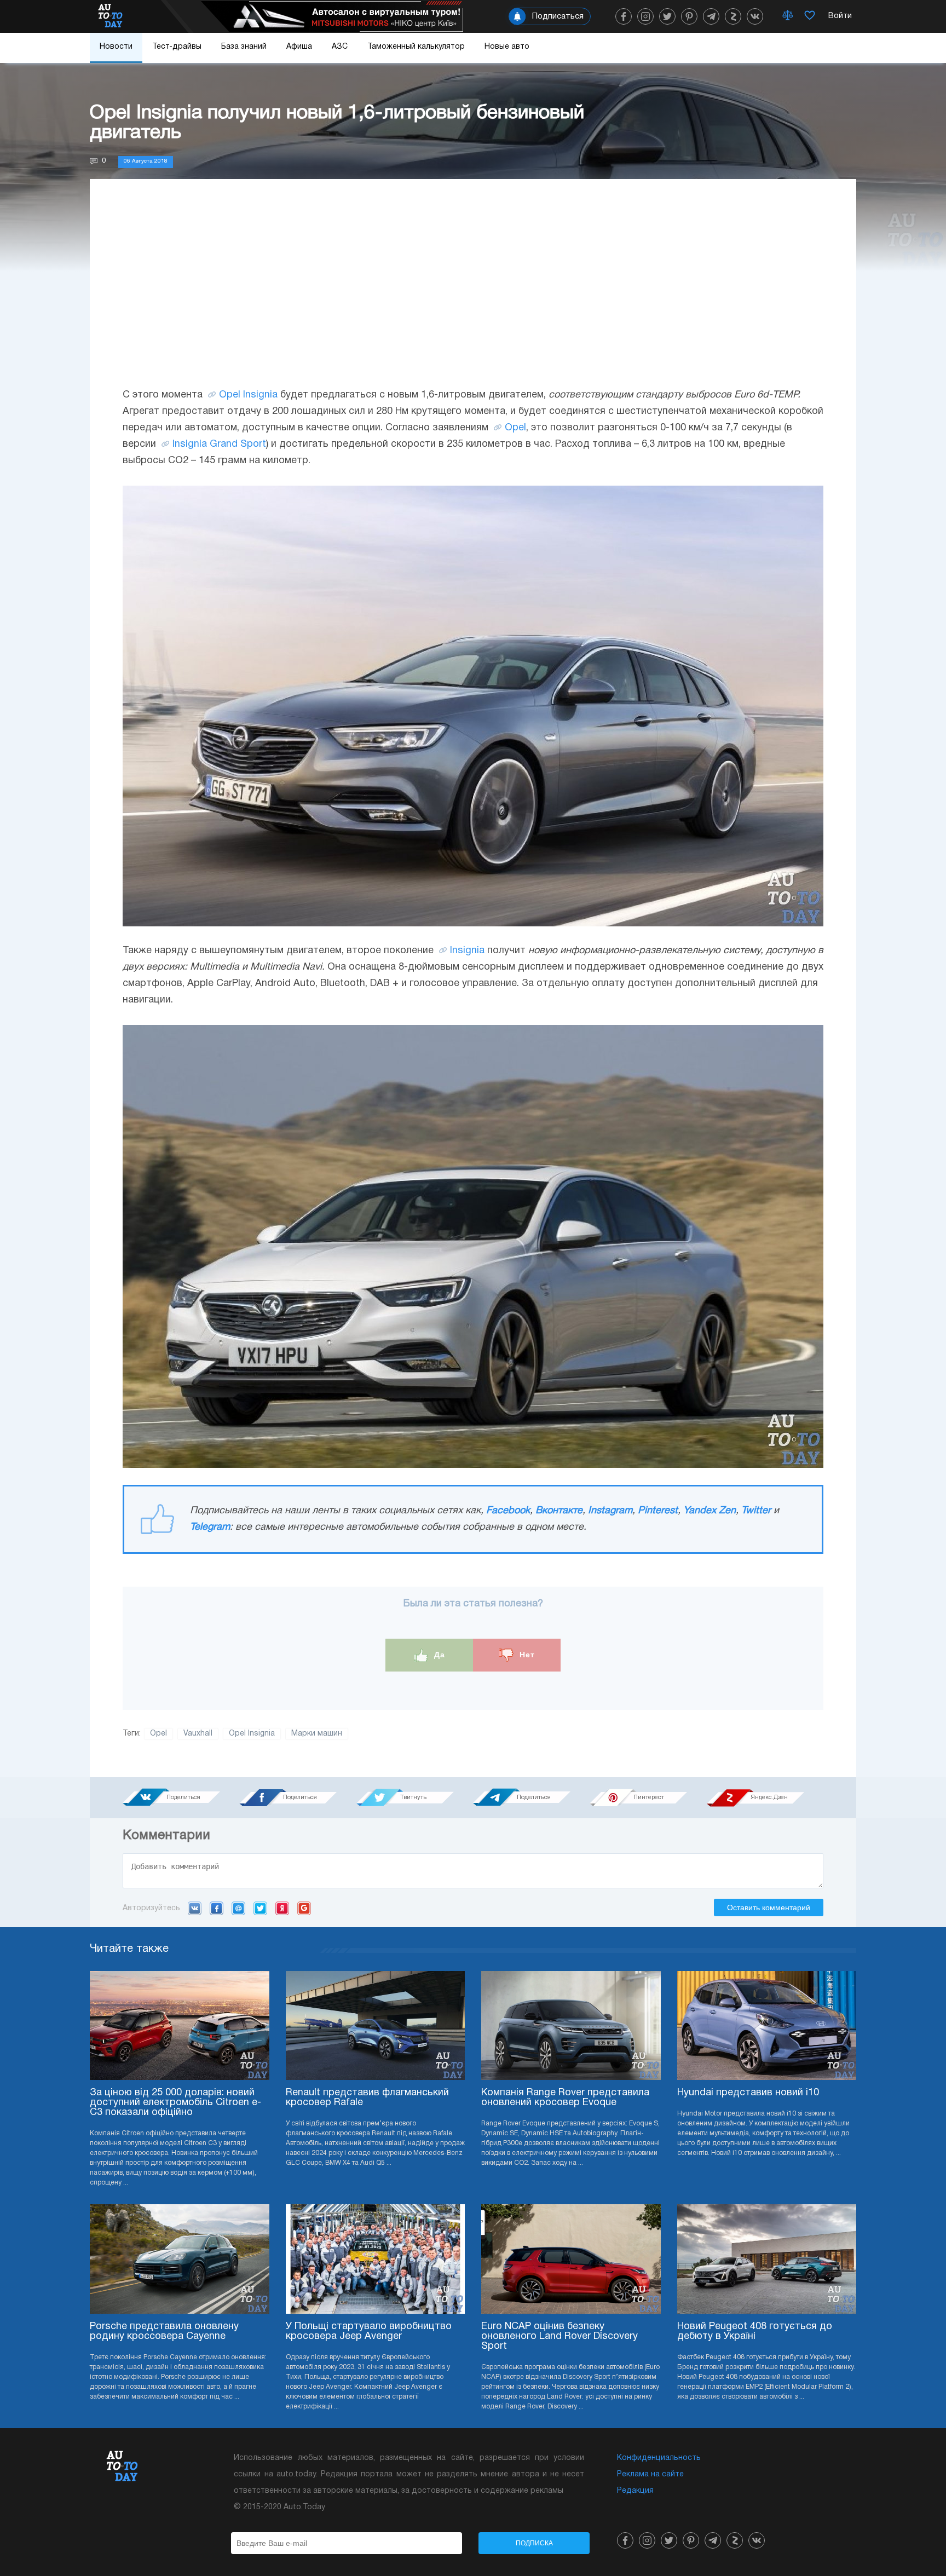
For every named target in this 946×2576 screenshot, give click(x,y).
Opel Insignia (248, 395)
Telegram (210, 1527)
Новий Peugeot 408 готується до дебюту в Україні (755, 2332)
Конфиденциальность (659, 2458)
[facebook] (624, 16)
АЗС (340, 47)
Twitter (756, 1511)
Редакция (635, 2491)
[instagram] (645, 16)
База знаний (244, 47)
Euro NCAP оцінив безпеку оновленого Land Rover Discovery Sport (559, 2336)
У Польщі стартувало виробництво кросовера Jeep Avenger (369, 2332)
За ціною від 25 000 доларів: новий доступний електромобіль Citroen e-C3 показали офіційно (175, 2103)
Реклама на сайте (650, 2474)
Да (438, 1655)
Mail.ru (238, 1908)
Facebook (508, 1511)
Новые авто (507, 47)
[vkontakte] (755, 16)
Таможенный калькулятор (416, 47)
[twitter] (667, 16)
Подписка (534, 2543)
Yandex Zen (709, 1511)
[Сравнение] (788, 16)
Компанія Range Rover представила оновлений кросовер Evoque (565, 2098)
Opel (515, 428)
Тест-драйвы (177, 47)
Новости (116, 47)
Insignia (467, 951)
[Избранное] (810, 16)
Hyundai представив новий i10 (748, 2093)
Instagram (610, 1511)
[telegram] (711, 16)
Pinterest (658, 1511)
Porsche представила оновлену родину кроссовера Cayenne (164, 2332)
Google (304, 1908)
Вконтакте (559, 1511)
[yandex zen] (733, 16)
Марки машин (317, 1734)
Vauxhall (198, 1734)
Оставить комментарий (769, 1907)
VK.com (195, 1908)
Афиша (299, 47)
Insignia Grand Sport (219, 444)
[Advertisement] (473, 294)
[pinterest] (689, 16)
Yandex (282, 1908)
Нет (526, 1655)
